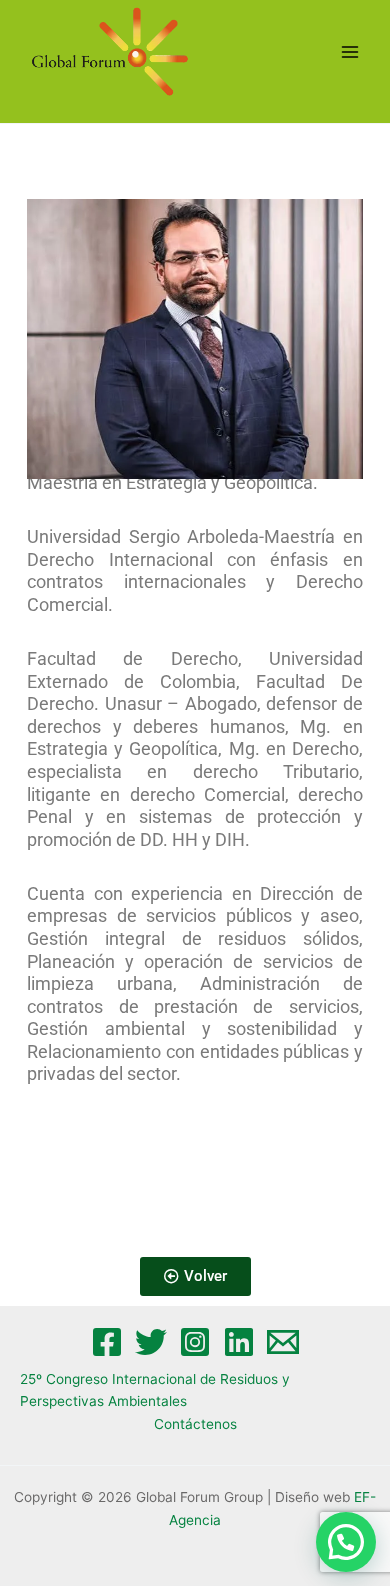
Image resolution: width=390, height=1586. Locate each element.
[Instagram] (195, 1342)
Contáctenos (195, 1424)
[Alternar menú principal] (350, 51)
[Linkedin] (239, 1342)
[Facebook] (107, 1342)
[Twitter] (151, 1342)
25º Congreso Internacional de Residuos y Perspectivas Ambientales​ (155, 1390)
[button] (346, 1542)
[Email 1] (283, 1342)
